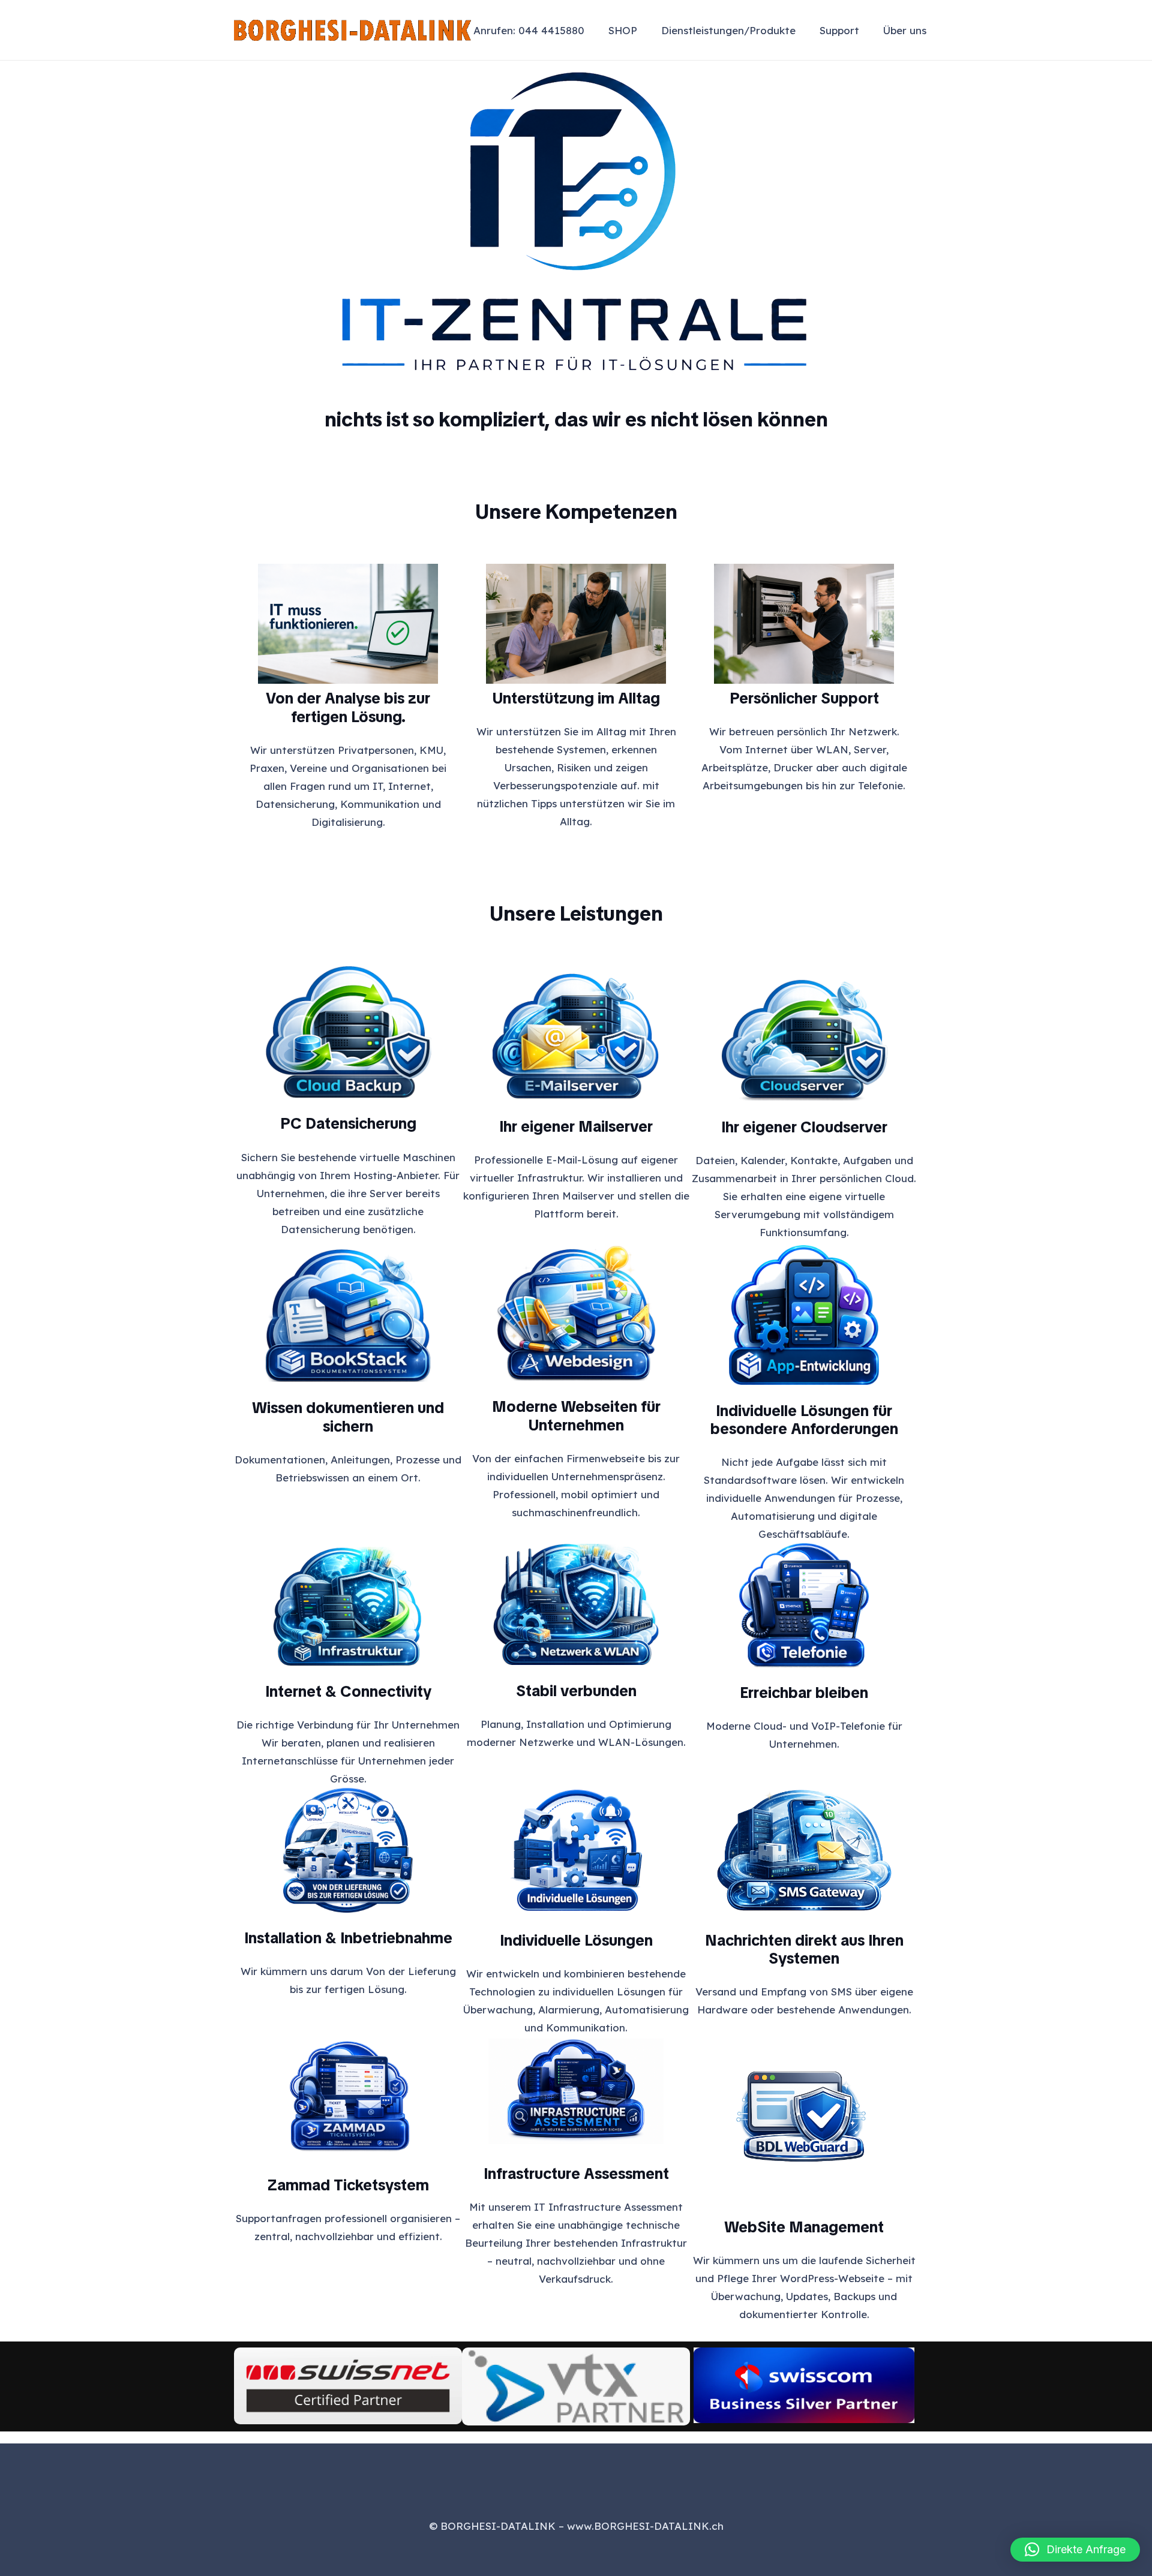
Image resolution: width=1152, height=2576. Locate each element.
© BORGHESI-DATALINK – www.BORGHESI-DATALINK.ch (576, 2526)
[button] (805, 30)
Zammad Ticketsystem (348, 2185)
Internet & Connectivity (348, 1691)
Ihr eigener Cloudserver (804, 1127)
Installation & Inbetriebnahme (348, 1938)
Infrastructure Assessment (576, 2174)
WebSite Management (804, 2227)
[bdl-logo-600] (352, 30)
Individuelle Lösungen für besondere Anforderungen (804, 1420)
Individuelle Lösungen (576, 1940)
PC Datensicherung (348, 1123)
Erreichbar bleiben (804, 1693)
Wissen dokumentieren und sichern (348, 1417)
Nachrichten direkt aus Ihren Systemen (804, 1950)
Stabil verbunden (576, 1691)
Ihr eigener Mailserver (576, 1126)
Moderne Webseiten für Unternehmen (576, 1416)
